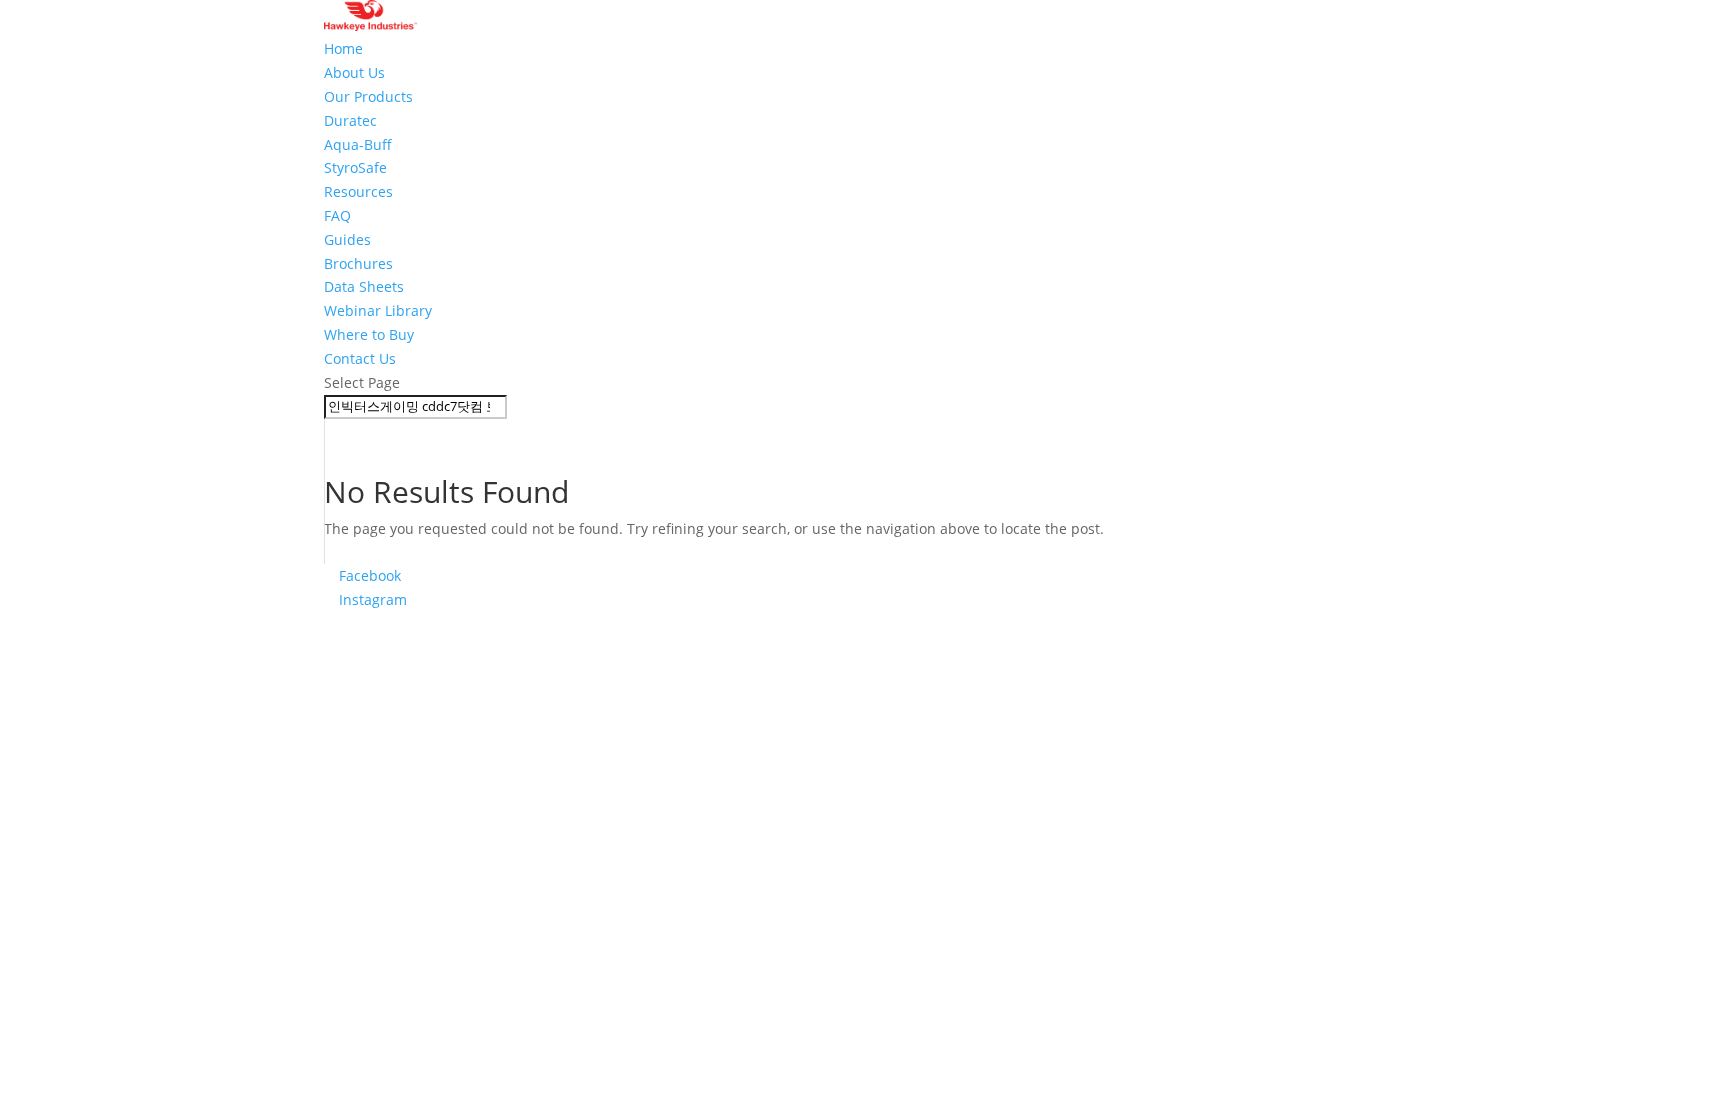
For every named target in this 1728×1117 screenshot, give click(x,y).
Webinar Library (378, 310)
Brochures (358, 263)
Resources (358, 191)
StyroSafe (355, 167)
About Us (354, 72)
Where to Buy (369, 334)
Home (343, 48)
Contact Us (360, 358)
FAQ (337, 215)
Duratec (350, 120)
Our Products (368, 96)
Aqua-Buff (358, 144)
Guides (347, 239)
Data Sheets (364, 286)
